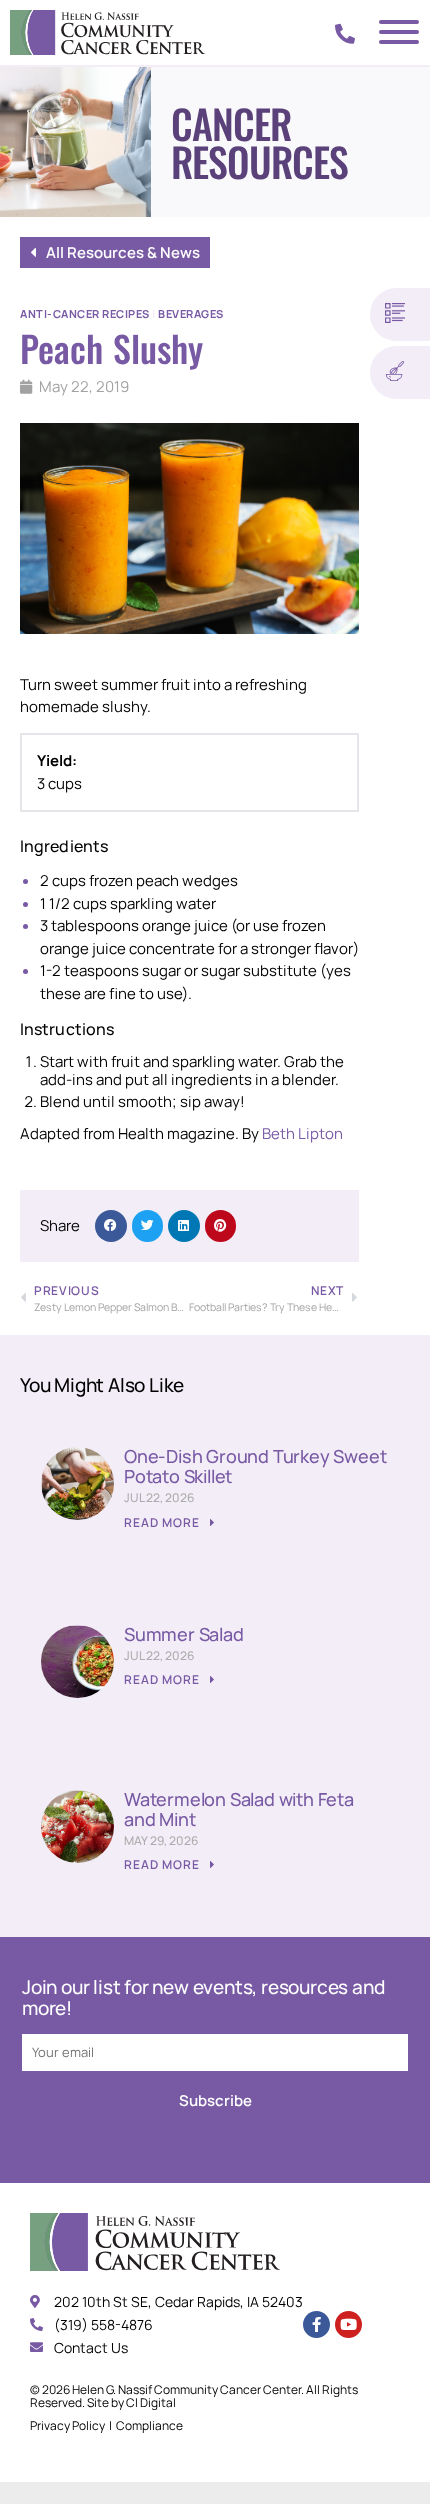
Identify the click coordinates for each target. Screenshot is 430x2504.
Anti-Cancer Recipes (85, 313)
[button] (111, 1226)
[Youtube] (348, 2324)
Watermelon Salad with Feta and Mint (239, 1809)
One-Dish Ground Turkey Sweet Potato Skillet (255, 1466)
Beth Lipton (302, 1133)
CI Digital (151, 2402)
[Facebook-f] (316, 2324)
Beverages (191, 313)
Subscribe (215, 2100)
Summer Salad (184, 1634)
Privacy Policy (67, 2425)
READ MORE (163, 1522)
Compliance (149, 2425)
